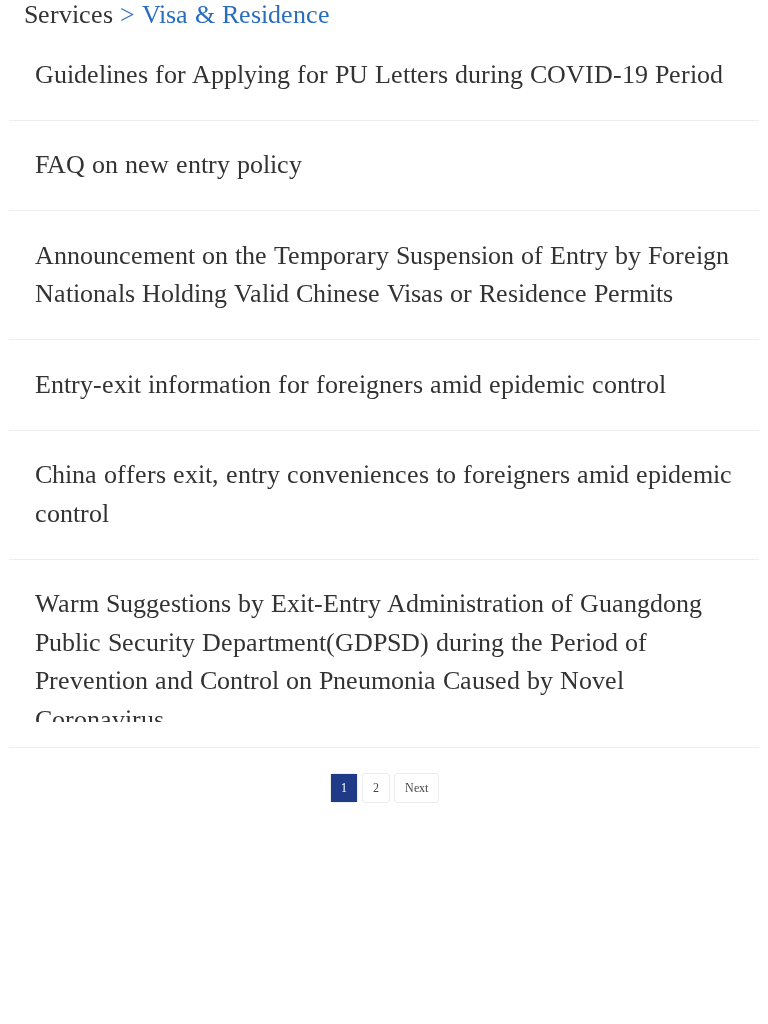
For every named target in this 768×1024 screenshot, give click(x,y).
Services (68, 14)
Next (416, 788)
